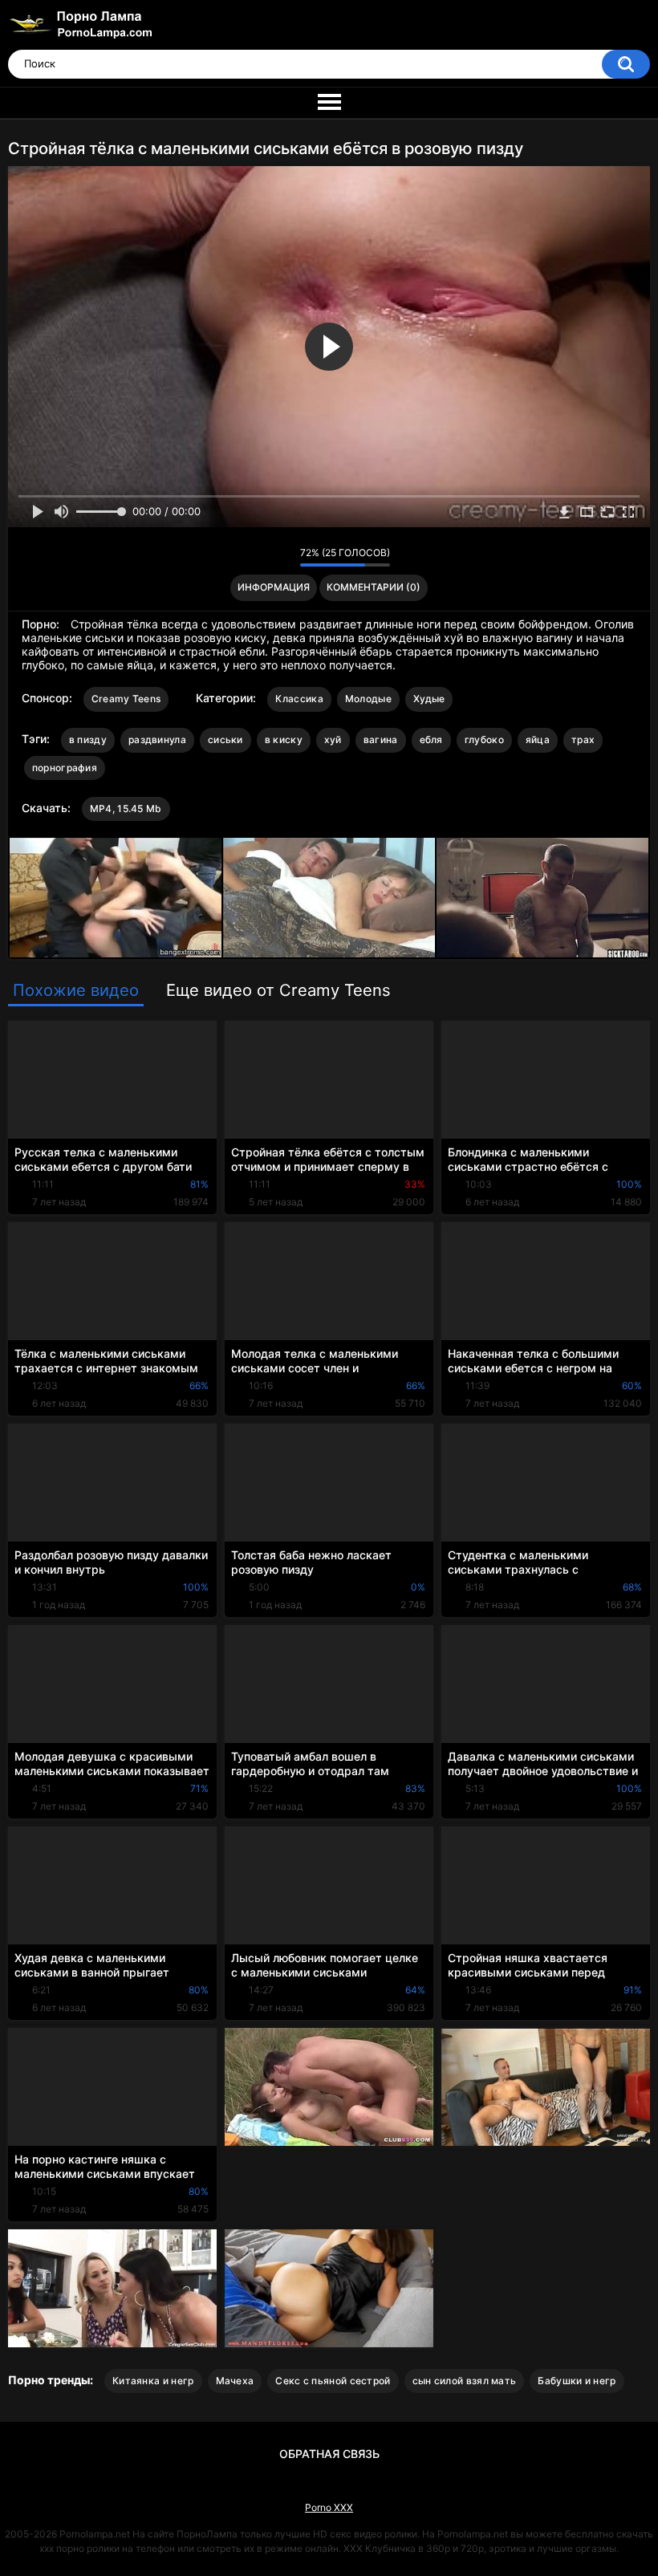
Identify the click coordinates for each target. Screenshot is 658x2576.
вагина (381, 739)
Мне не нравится (284, 557)
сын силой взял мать (465, 2381)
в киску (284, 739)
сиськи (225, 739)
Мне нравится (263, 557)
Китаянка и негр (153, 2381)
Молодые (368, 699)
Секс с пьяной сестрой (333, 2381)
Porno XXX (329, 2507)
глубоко (484, 739)
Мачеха (235, 2381)
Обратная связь (329, 2454)
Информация (274, 587)
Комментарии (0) (374, 587)
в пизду (88, 739)
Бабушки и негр (577, 2381)
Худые (429, 699)
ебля (431, 739)
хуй (333, 739)
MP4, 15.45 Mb (126, 809)
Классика (299, 699)
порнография (65, 768)
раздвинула (157, 739)
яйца (538, 739)
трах (583, 739)
